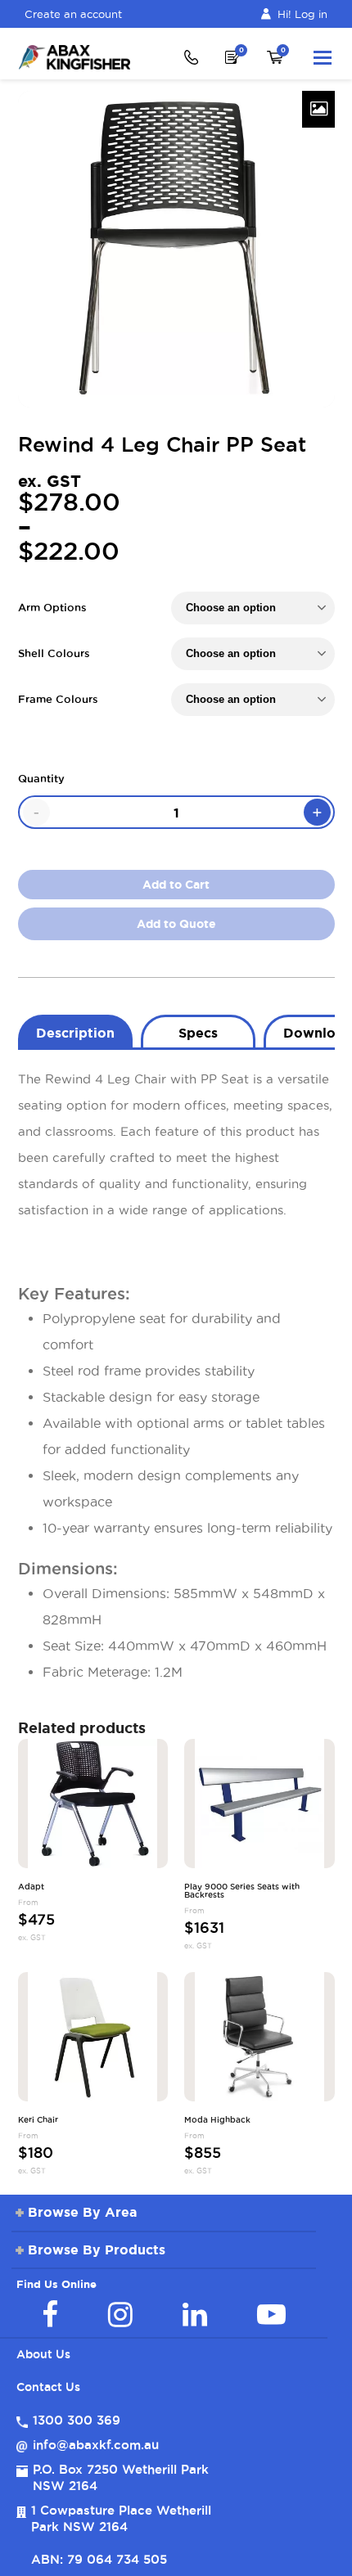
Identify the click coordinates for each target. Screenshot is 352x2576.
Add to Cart (176, 885)
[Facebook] (50, 2314)
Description (75, 1033)
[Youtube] (271, 2314)
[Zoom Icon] (318, 109)
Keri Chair (38, 2120)
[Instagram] (120, 2314)
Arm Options (52, 607)
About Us (43, 2354)
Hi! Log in (302, 14)
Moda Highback (217, 2120)
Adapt (31, 1887)
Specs (198, 1033)
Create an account (73, 14)
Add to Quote (176, 924)
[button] (323, 57)
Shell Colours (54, 653)
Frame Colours (58, 699)
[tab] (75, 1031)
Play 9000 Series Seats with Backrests (242, 1891)
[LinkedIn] (195, 2314)
